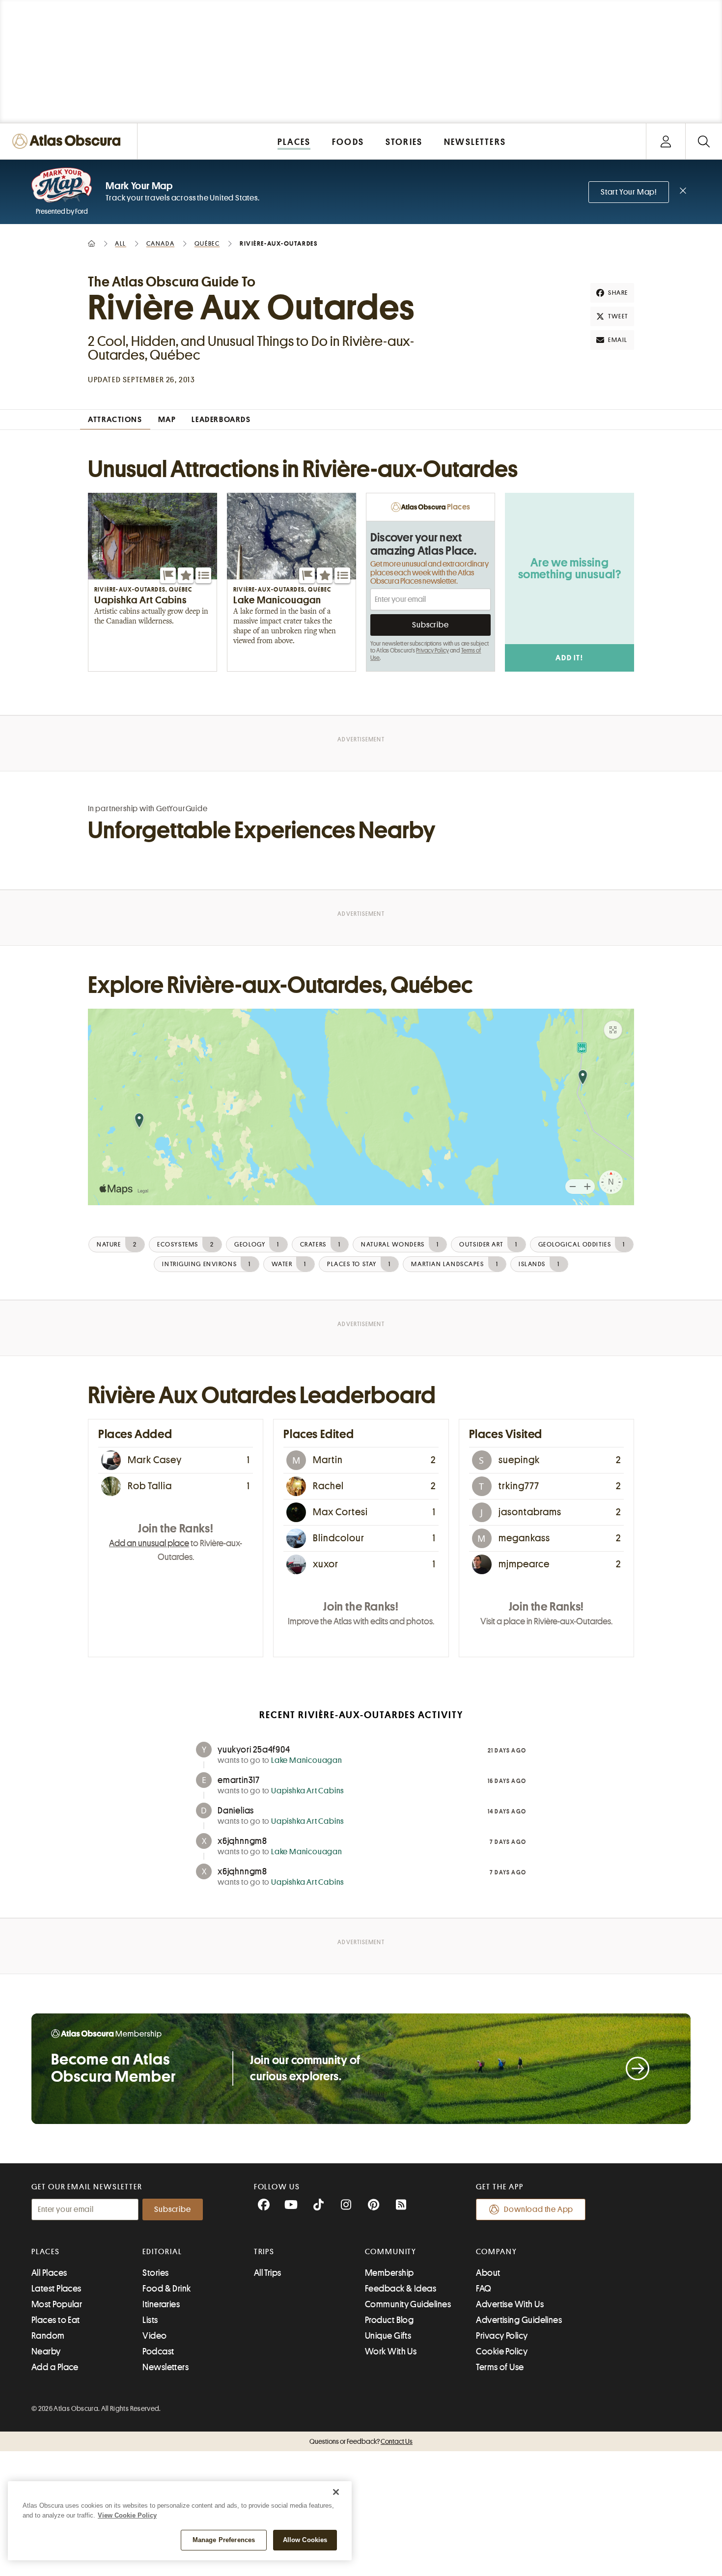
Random (48, 2336)
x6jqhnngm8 (242, 1841)
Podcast (158, 2351)
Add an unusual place (149, 1543)
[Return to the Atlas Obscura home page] (69, 141)
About (488, 2273)
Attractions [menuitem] (115, 420)
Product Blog (389, 2320)
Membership (389, 2273)
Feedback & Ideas (401, 2289)
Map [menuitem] (167, 420)
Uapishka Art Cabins (307, 1791)
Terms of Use (500, 2367)
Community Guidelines (408, 2304)
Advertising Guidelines (519, 2320)
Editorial (162, 2252)
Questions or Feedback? (361, 2441)
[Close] (336, 2492)
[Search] (704, 141)
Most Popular (57, 2304)
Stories (155, 2273)
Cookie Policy (502, 2351)
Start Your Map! (629, 192)
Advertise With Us (510, 2304)
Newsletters (166, 2367)
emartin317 (239, 1780)
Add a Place (55, 2367)
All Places (49, 2273)
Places (46, 2252)
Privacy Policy (432, 651)
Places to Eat (56, 2320)
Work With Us (391, 2351)
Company (496, 2252)
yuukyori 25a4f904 (254, 1750)
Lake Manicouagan (307, 1760)
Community (391, 2252)
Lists (150, 2320)
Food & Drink (167, 2289)
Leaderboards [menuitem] (221, 420)
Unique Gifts (388, 2336)
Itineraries (161, 2304)
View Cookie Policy (127, 2515)
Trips (264, 2252)
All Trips (268, 2273)
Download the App (539, 2209)
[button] (168, 575)
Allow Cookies (305, 2540)
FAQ (484, 2289)
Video (154, 2336)
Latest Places (56, 2289)
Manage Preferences (224, 2540)
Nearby (46, 2351)
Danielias (236, 1811)
